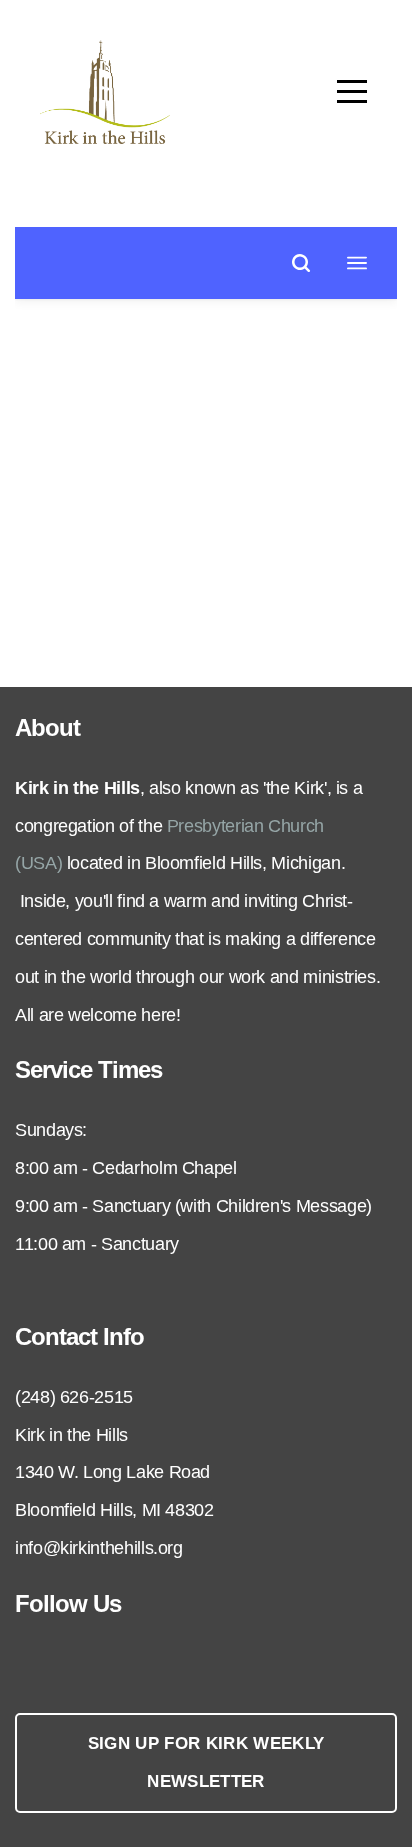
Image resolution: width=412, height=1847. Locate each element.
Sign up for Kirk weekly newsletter (206, 1762)
